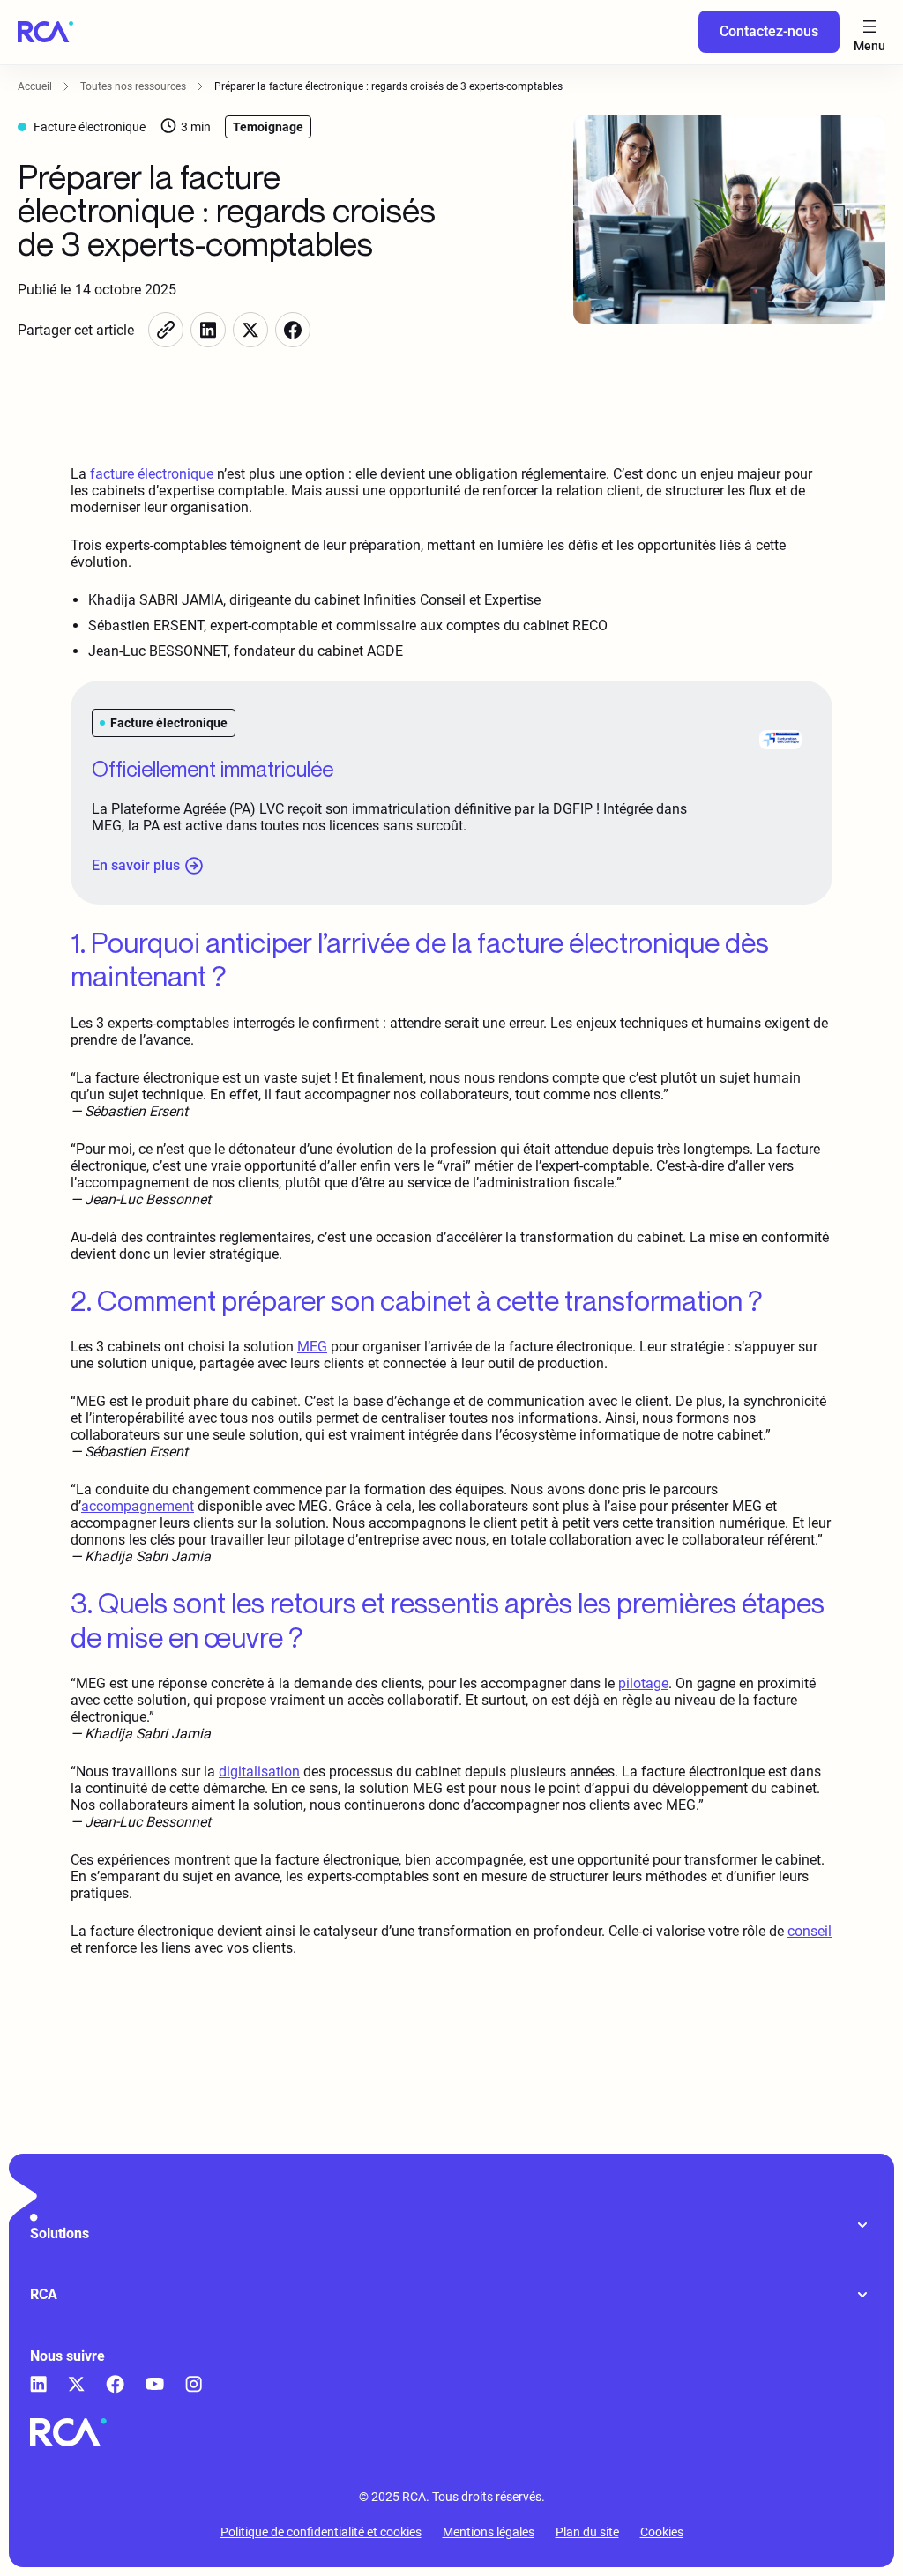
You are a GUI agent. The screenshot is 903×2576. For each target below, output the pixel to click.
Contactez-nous (769, 31)
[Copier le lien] (166, 330)
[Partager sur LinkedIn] (208, 330)
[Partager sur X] (250, 330)
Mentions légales (489, 2532)
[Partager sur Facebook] (293, 330)
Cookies (662, 2532)
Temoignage (268, 127)
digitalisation (259, 1772)
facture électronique (152, 474)
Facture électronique (90, 127)
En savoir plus (136, 865)
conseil (810, 1931)
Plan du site (587, 2532)
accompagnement (138, 1506)
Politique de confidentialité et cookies (321, 2532)
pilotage (643, 1683)
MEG (312, 1347)
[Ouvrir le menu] (869, 32)
